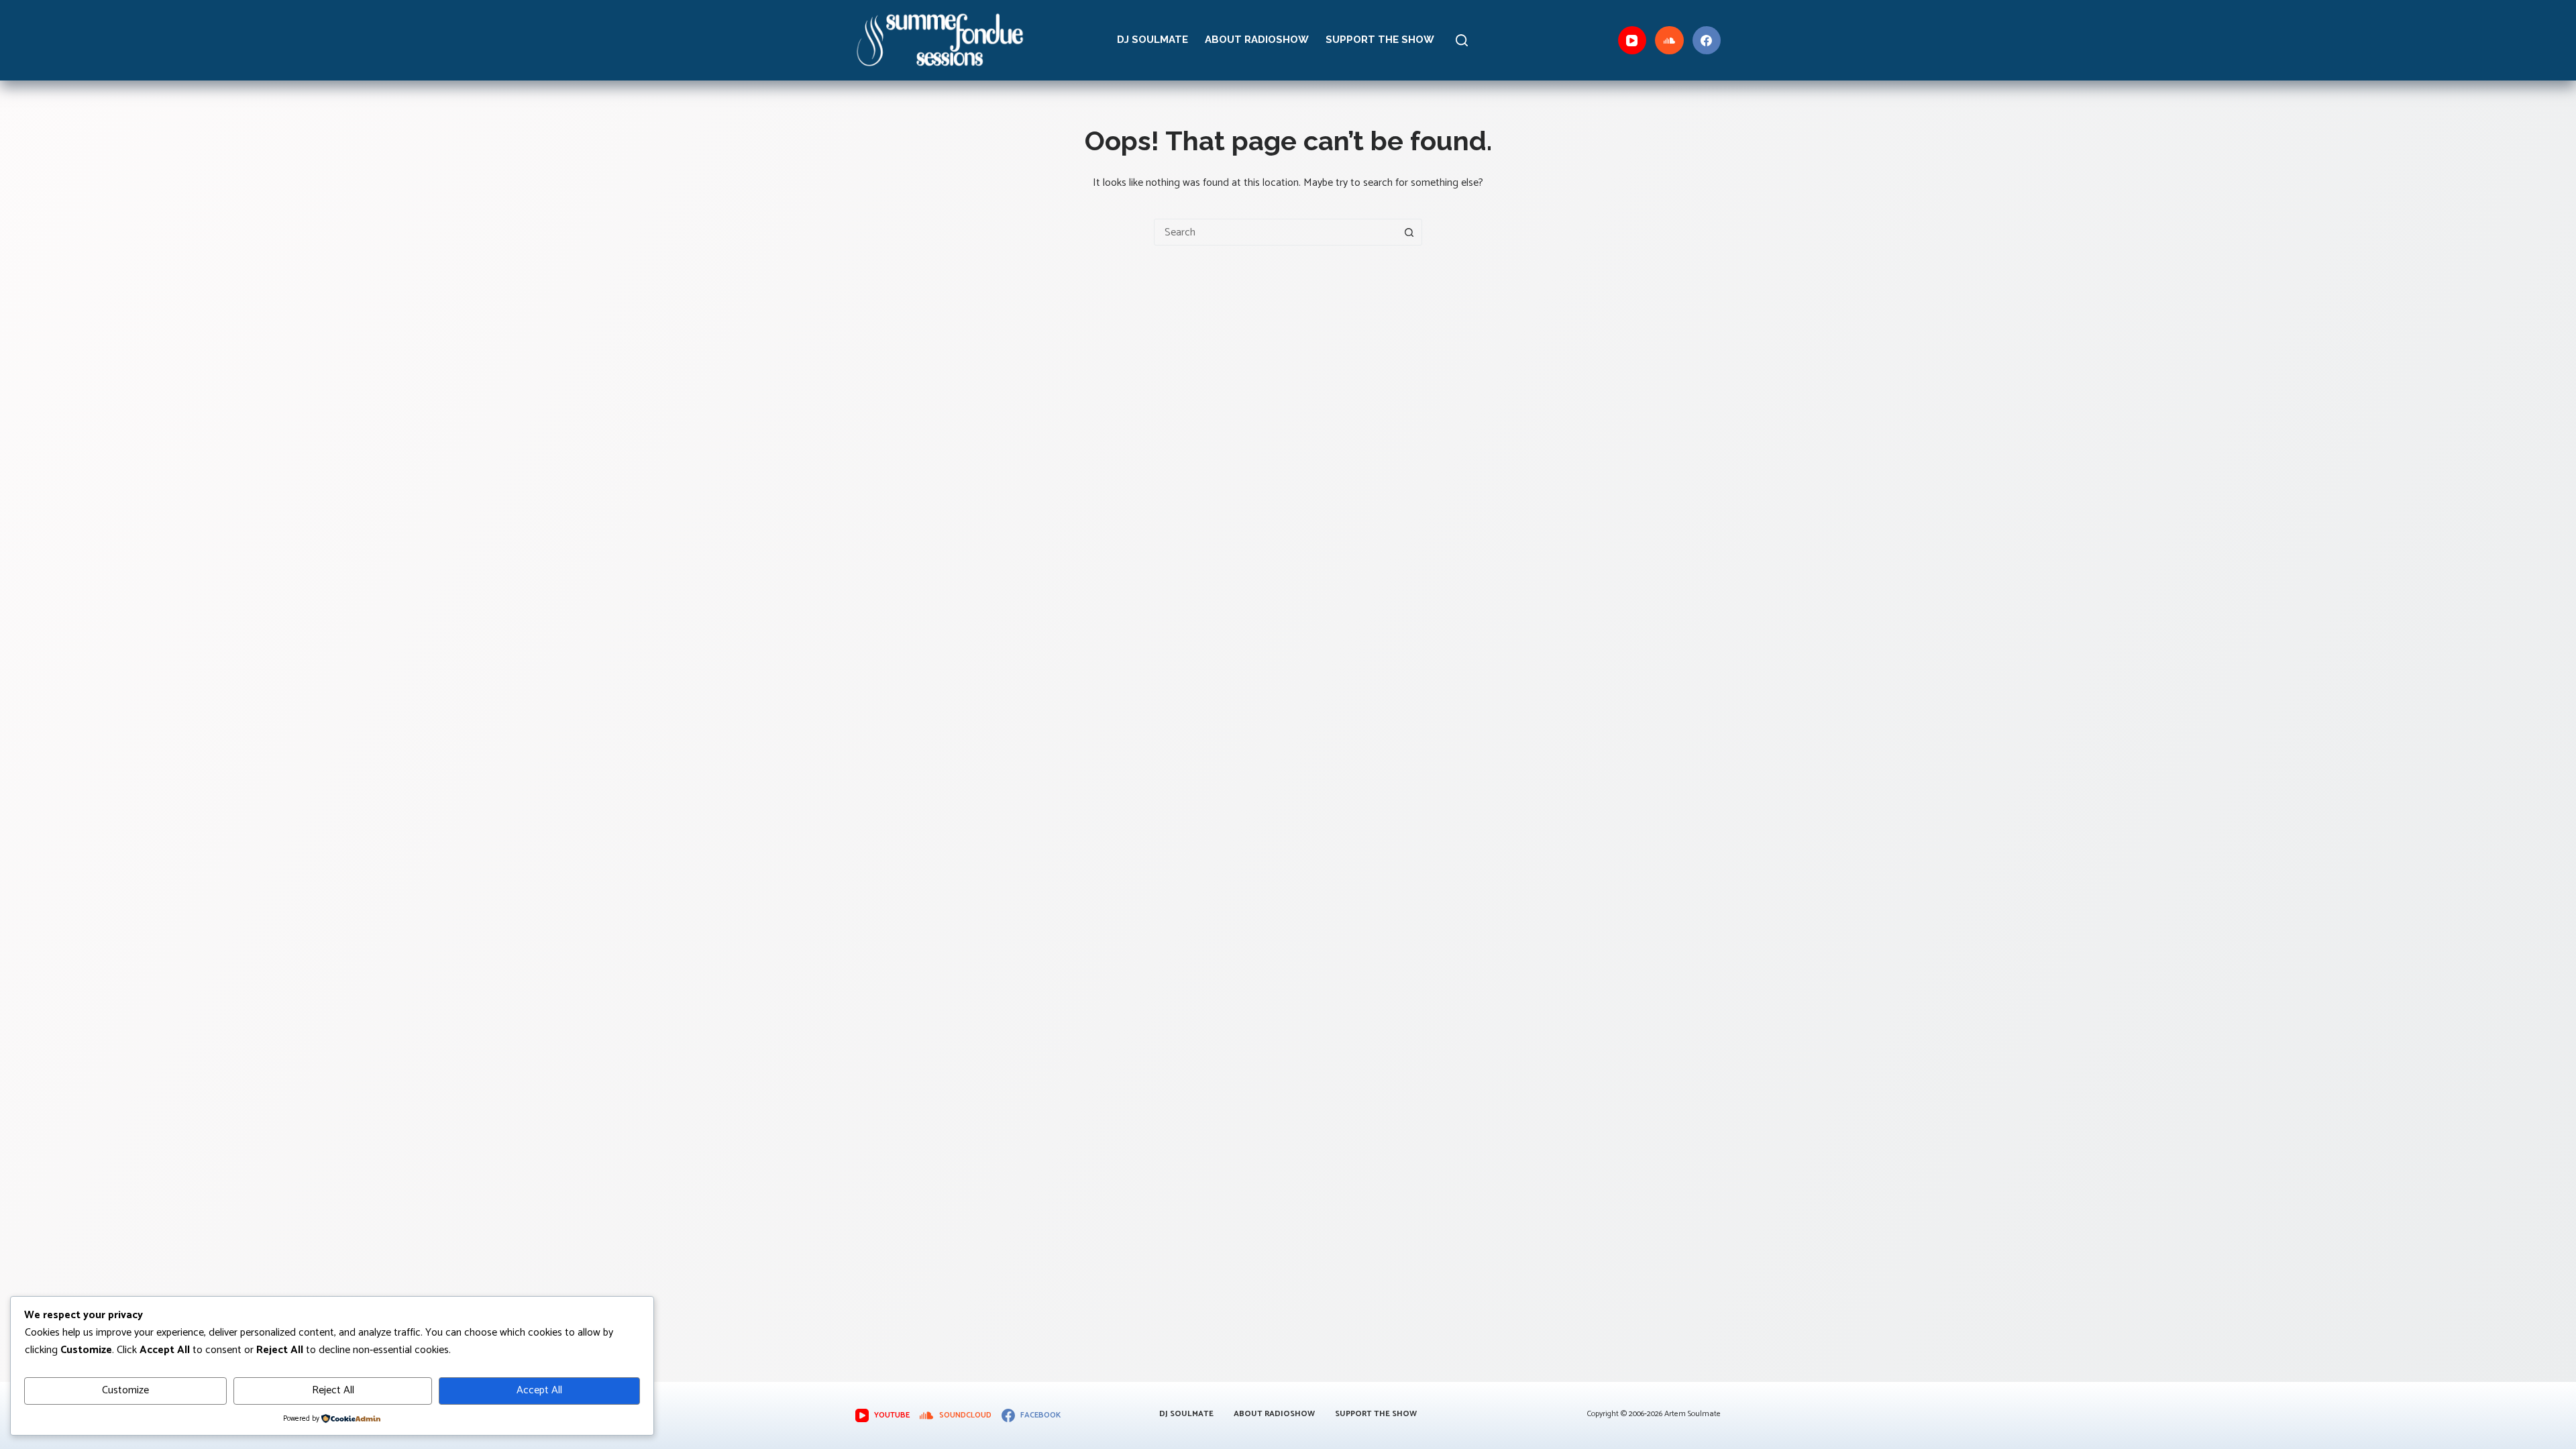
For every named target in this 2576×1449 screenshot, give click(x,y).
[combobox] (1275, 232)
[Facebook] (1707, 41)
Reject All (333, 1390)
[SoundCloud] (1669, 41)
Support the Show (1380, 40)
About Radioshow (1257, 40)
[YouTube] (1632, 41)
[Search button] (1409, 232)
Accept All (539, 1390)
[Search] (1462, 40)
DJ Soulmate (1152, 40)
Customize (125, 1390)
